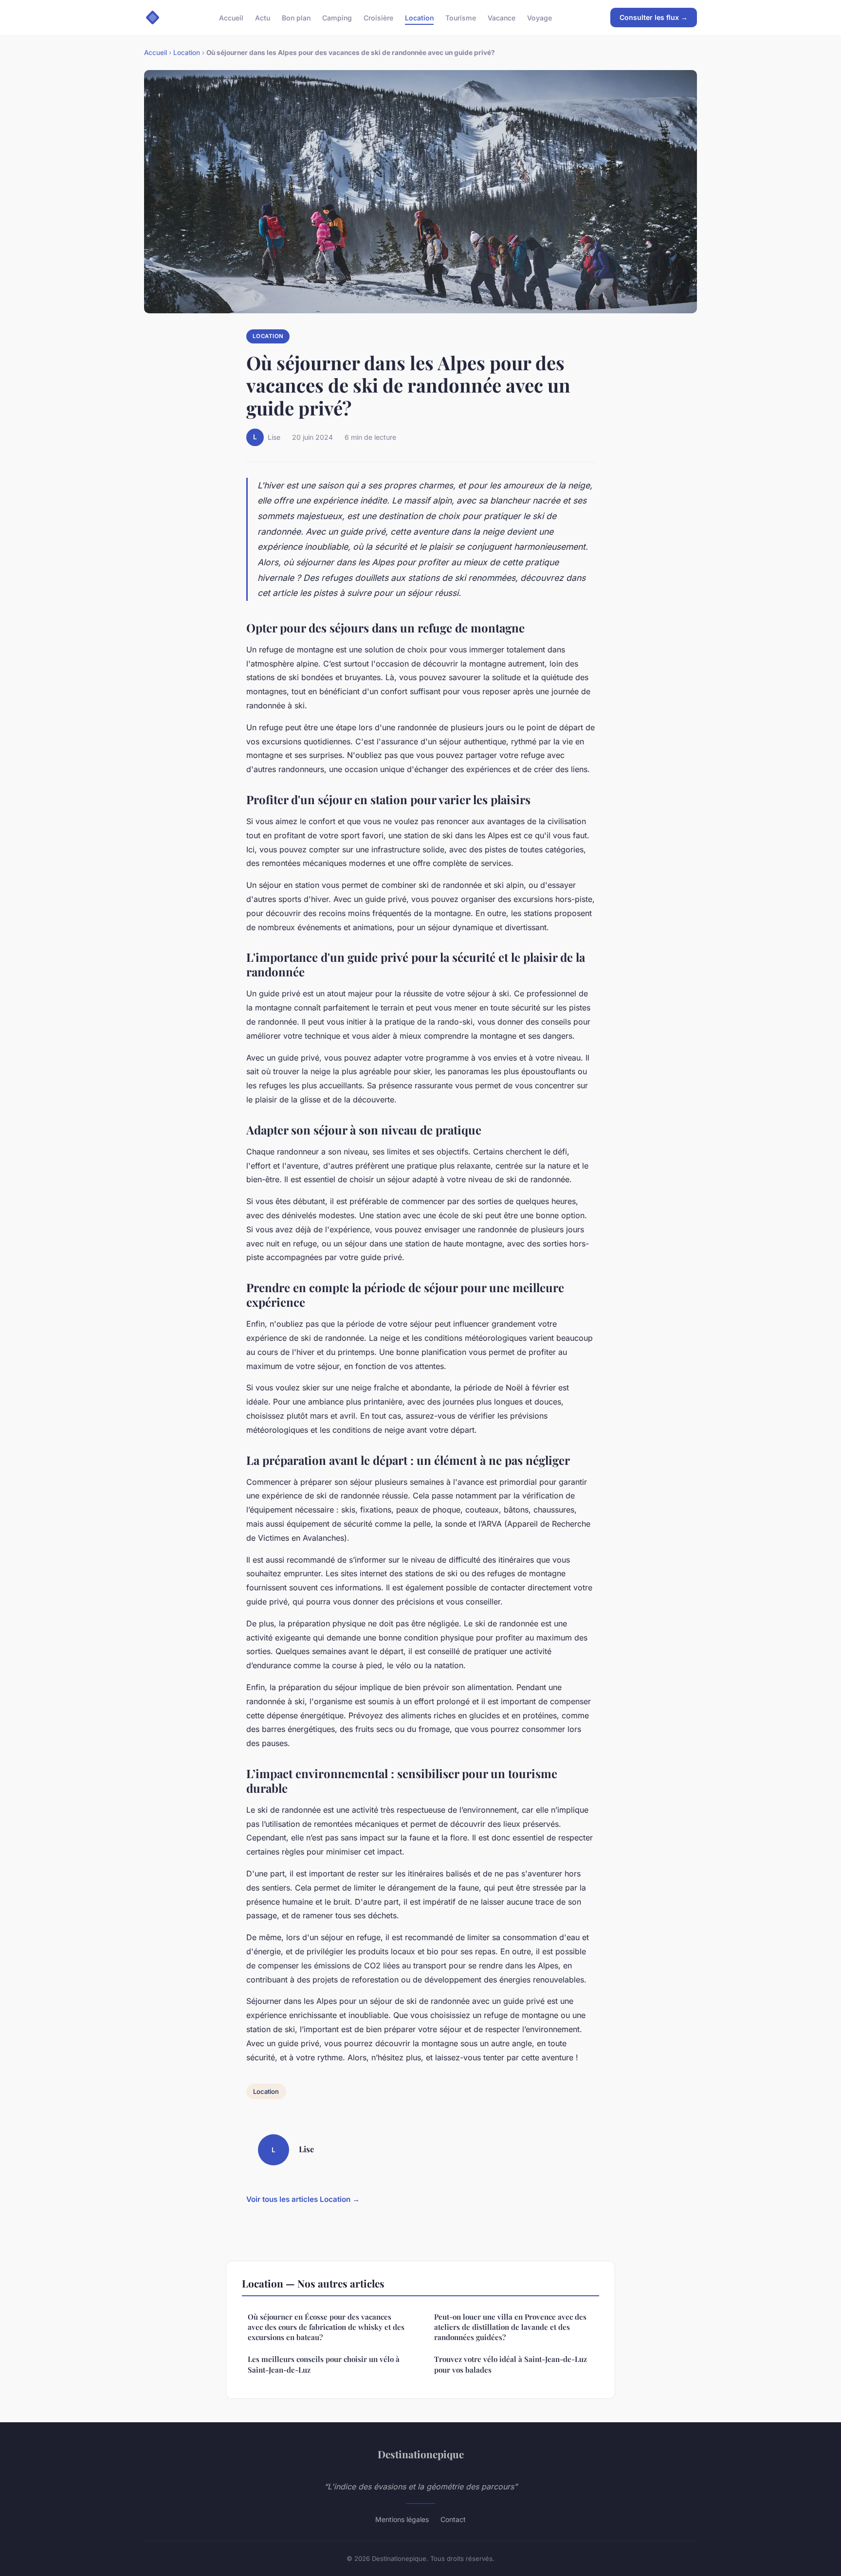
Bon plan (296, 17)
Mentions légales (402, 2519)
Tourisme (461, 17)
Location (419, 17)
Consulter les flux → (654, 17)
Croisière (378, 17)
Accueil (231, 17)
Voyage (539, 17)
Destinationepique (421, 2454)
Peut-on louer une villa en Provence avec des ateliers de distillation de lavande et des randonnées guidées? (510, 2327)
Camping (337, 17)
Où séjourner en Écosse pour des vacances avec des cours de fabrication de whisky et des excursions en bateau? (326, 2327)
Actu (263, 17)
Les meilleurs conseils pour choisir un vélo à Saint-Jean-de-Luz (324, 2364)
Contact (453, 2519)
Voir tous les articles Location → (303, 2199)
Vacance (502, 17)
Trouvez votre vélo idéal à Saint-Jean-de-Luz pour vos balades (511, 2364)
